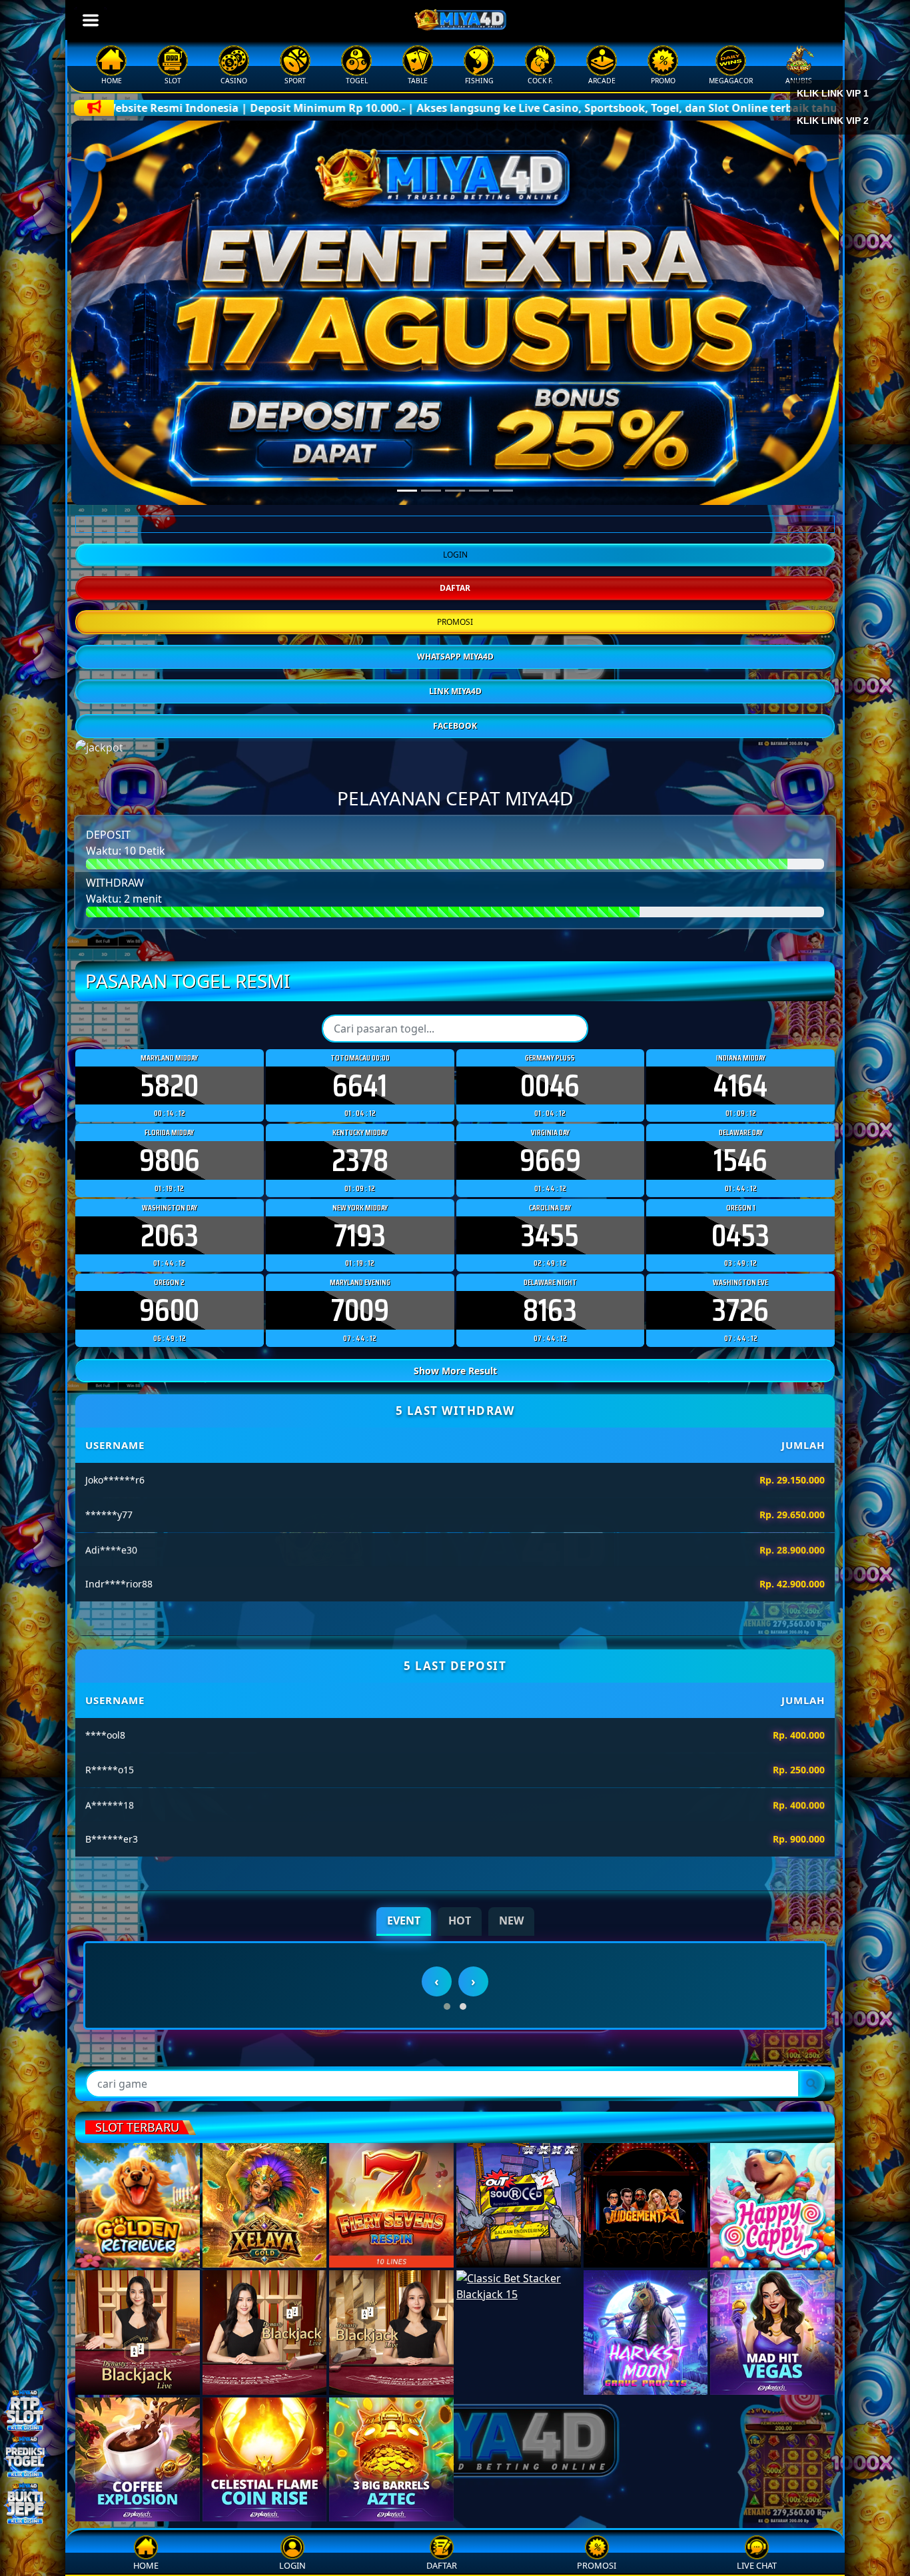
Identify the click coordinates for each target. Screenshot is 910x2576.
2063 (170, 1327)
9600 (169, 1402)
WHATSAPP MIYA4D (455, 747)
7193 (360, 1327)
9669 (550, 1252)
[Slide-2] (455, 491)
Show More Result (455, 1462)
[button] (447, 2270)
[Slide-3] (479, 491)
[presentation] (437, 2245)
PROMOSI (455, 712)
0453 (740, 1327)
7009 (360, 1402)
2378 (360, 1252)
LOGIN (455, 645)
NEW (511, 2012)
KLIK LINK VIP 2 (833, 129)
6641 (360, 1176)
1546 (740, 1252)
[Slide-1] (431, 491)
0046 (550, 1176)
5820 (169, 1176)
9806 (170, 1252)
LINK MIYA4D (455, 782)
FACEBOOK (455, 816)
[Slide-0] (407, 491)
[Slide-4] (503, 491)
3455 (550, 1327)
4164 (740, 1176)
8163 (550, 1402)
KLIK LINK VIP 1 (833, 102)
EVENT (404, 2012)
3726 (740, 1402)
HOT (460, 2012)
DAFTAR (455, 678)
